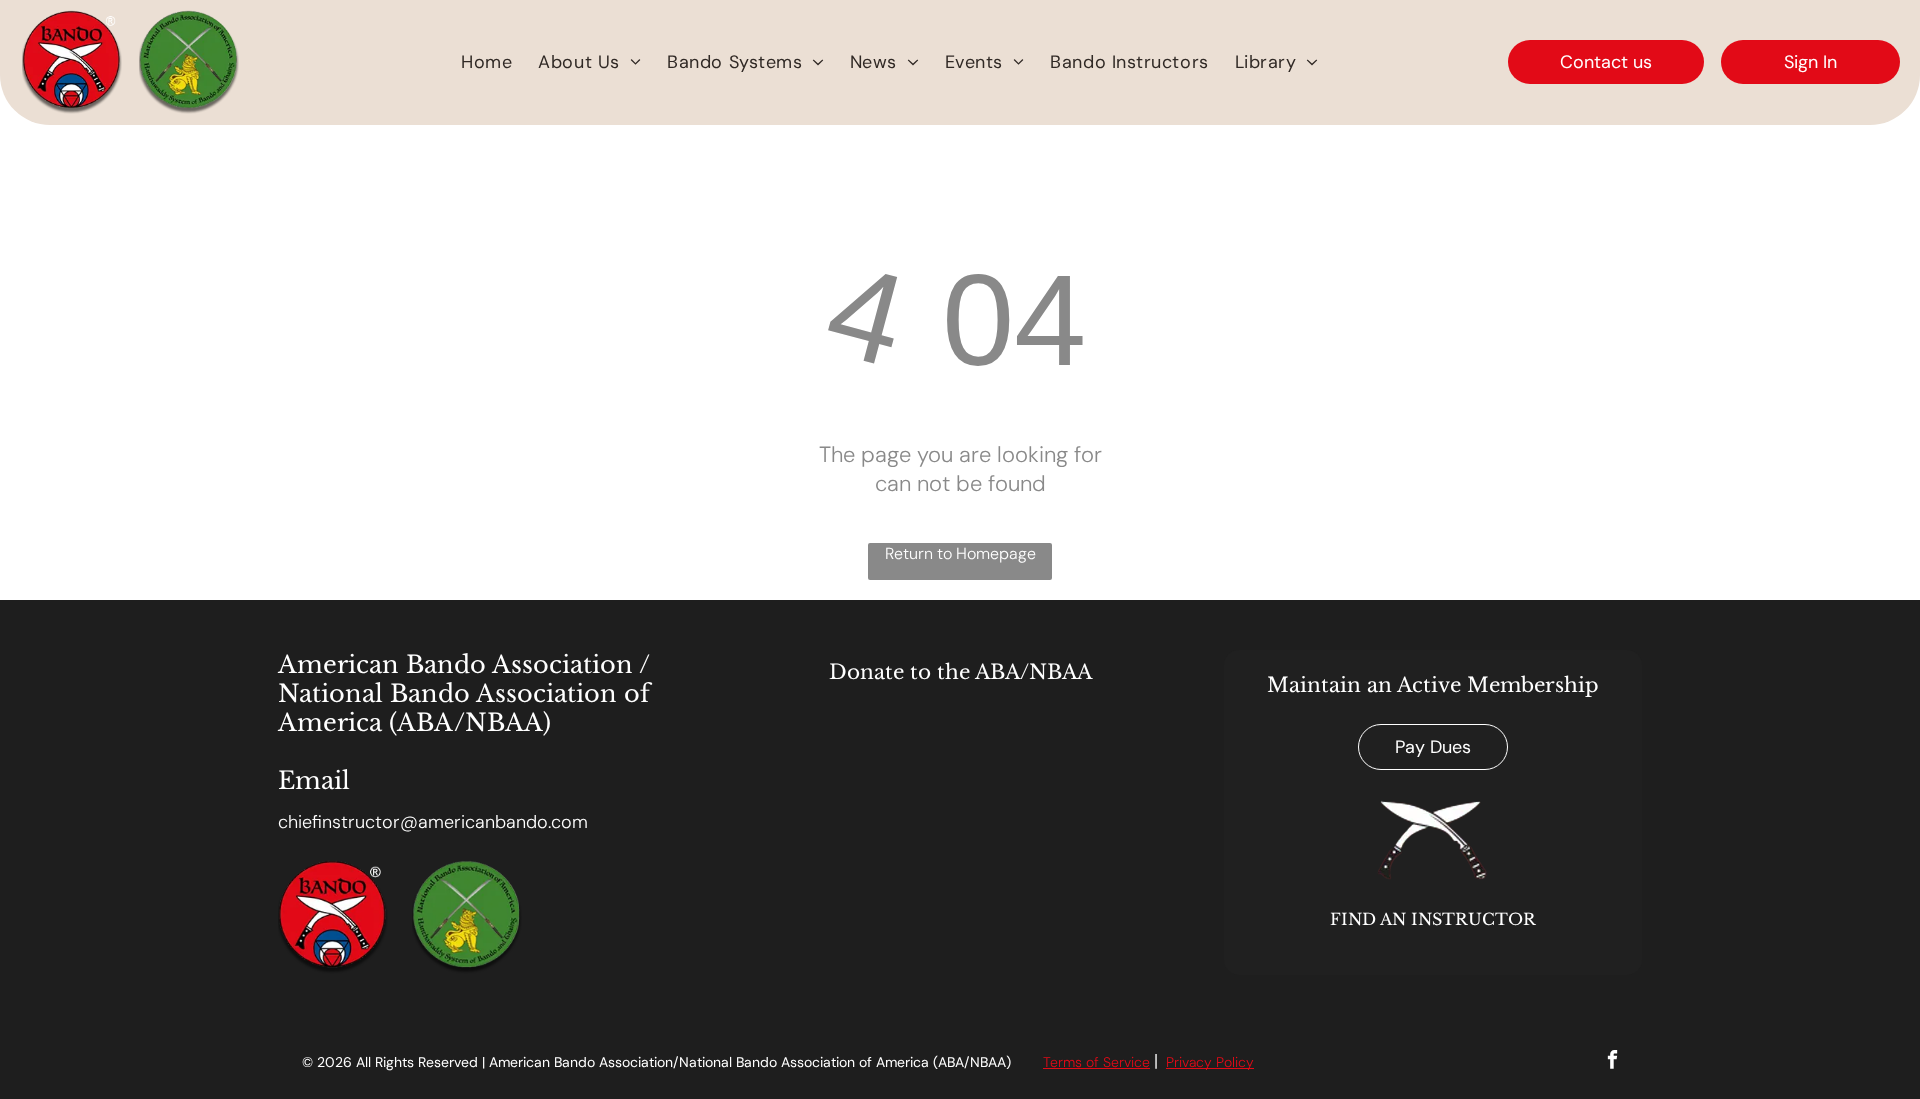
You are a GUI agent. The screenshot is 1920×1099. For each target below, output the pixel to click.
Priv (1177, 1062)
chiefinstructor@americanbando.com (433, 822)
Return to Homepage (960, 553)
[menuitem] (486, 62)
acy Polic (1217, 1062)
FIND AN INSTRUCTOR (1433, 919)
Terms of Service (1096, 1062)
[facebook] (1612, 1062)
